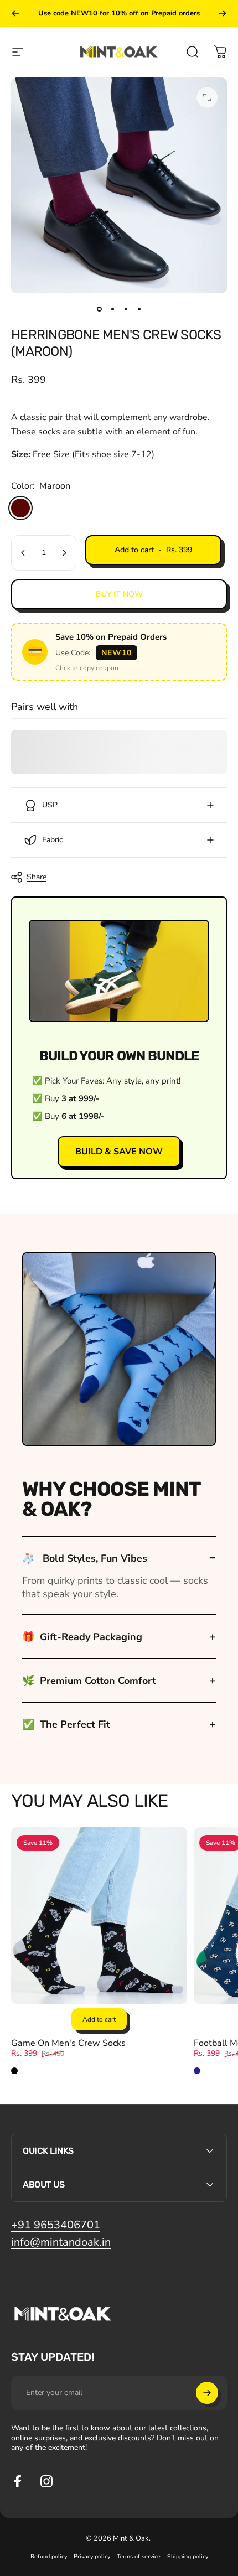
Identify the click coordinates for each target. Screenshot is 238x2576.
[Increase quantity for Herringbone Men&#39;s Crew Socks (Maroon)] (64, 553)
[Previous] (15, 13)
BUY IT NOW (119, 594)
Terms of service (139, 2556)
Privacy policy (92, 2556)
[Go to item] (99, 309)
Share (37, 877)
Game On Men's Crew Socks (68, 2043)
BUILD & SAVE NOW (119, 1152)
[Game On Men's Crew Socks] (99, 1915)
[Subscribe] (207, 2393)
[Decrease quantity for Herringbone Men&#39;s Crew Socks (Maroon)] (23, 553)
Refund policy (49, 2556)
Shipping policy (188, 2556)
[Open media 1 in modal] (207, 97)
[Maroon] (20, 508)
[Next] (223, 13)
